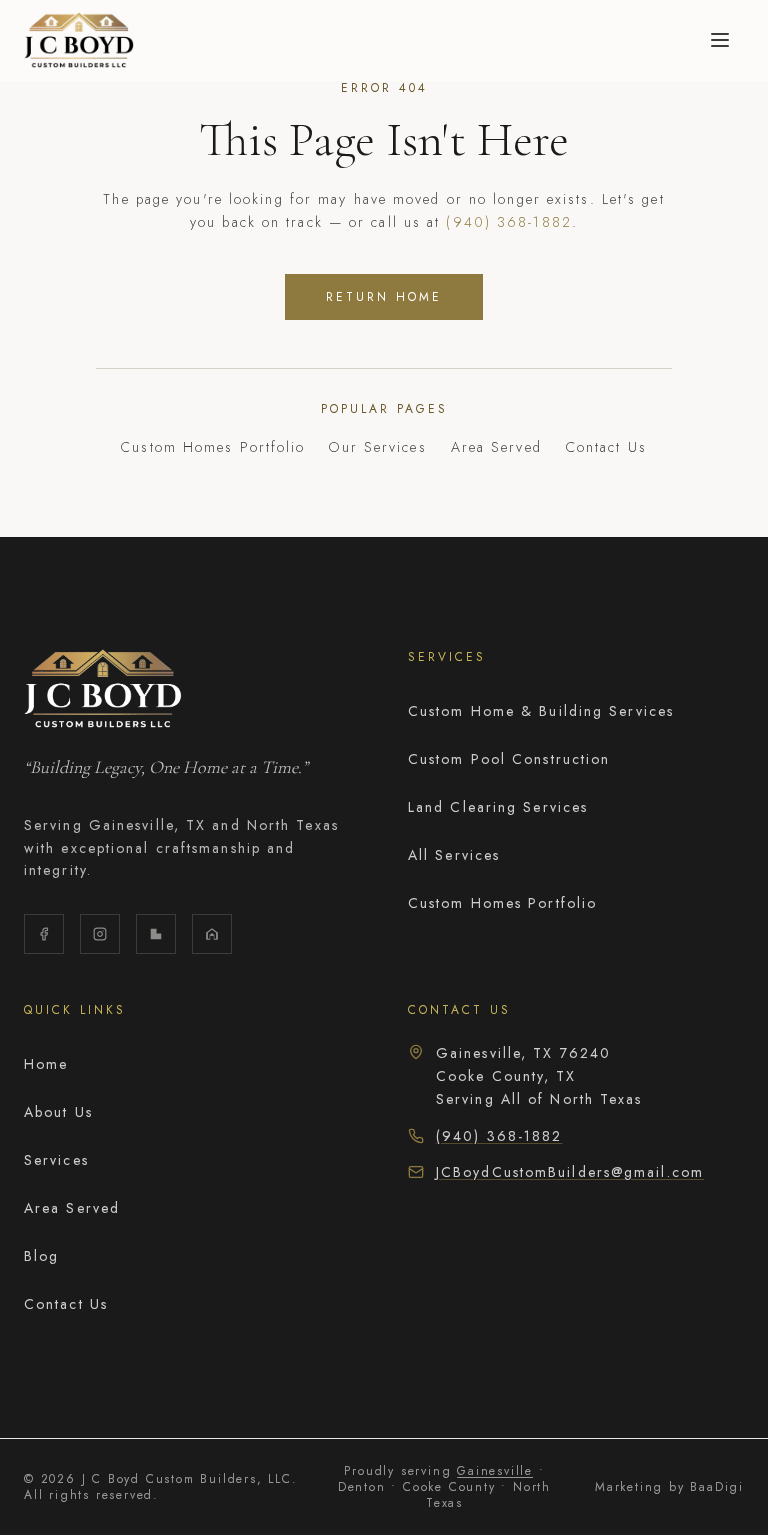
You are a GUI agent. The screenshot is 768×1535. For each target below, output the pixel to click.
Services (56, 1160)
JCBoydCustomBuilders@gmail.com (570, 1172)
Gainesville (495, 1471)
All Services (454, 855)
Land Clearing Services (498, 807)
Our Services (377, 447)
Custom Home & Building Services (541, 711)
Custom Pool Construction (509, 759)
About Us (58, 1112)
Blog (41, 1256)
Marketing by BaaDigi (669, 1487)
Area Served (496, 447)
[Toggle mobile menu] (720, 40)
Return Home (384, 297)
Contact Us (606, 447)
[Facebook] (44, 934)
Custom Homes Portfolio (213, 447)
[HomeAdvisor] (212, 934)
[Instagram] (100, 934)
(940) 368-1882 (508, 222)
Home (46, 1064)
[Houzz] (156, 934)
